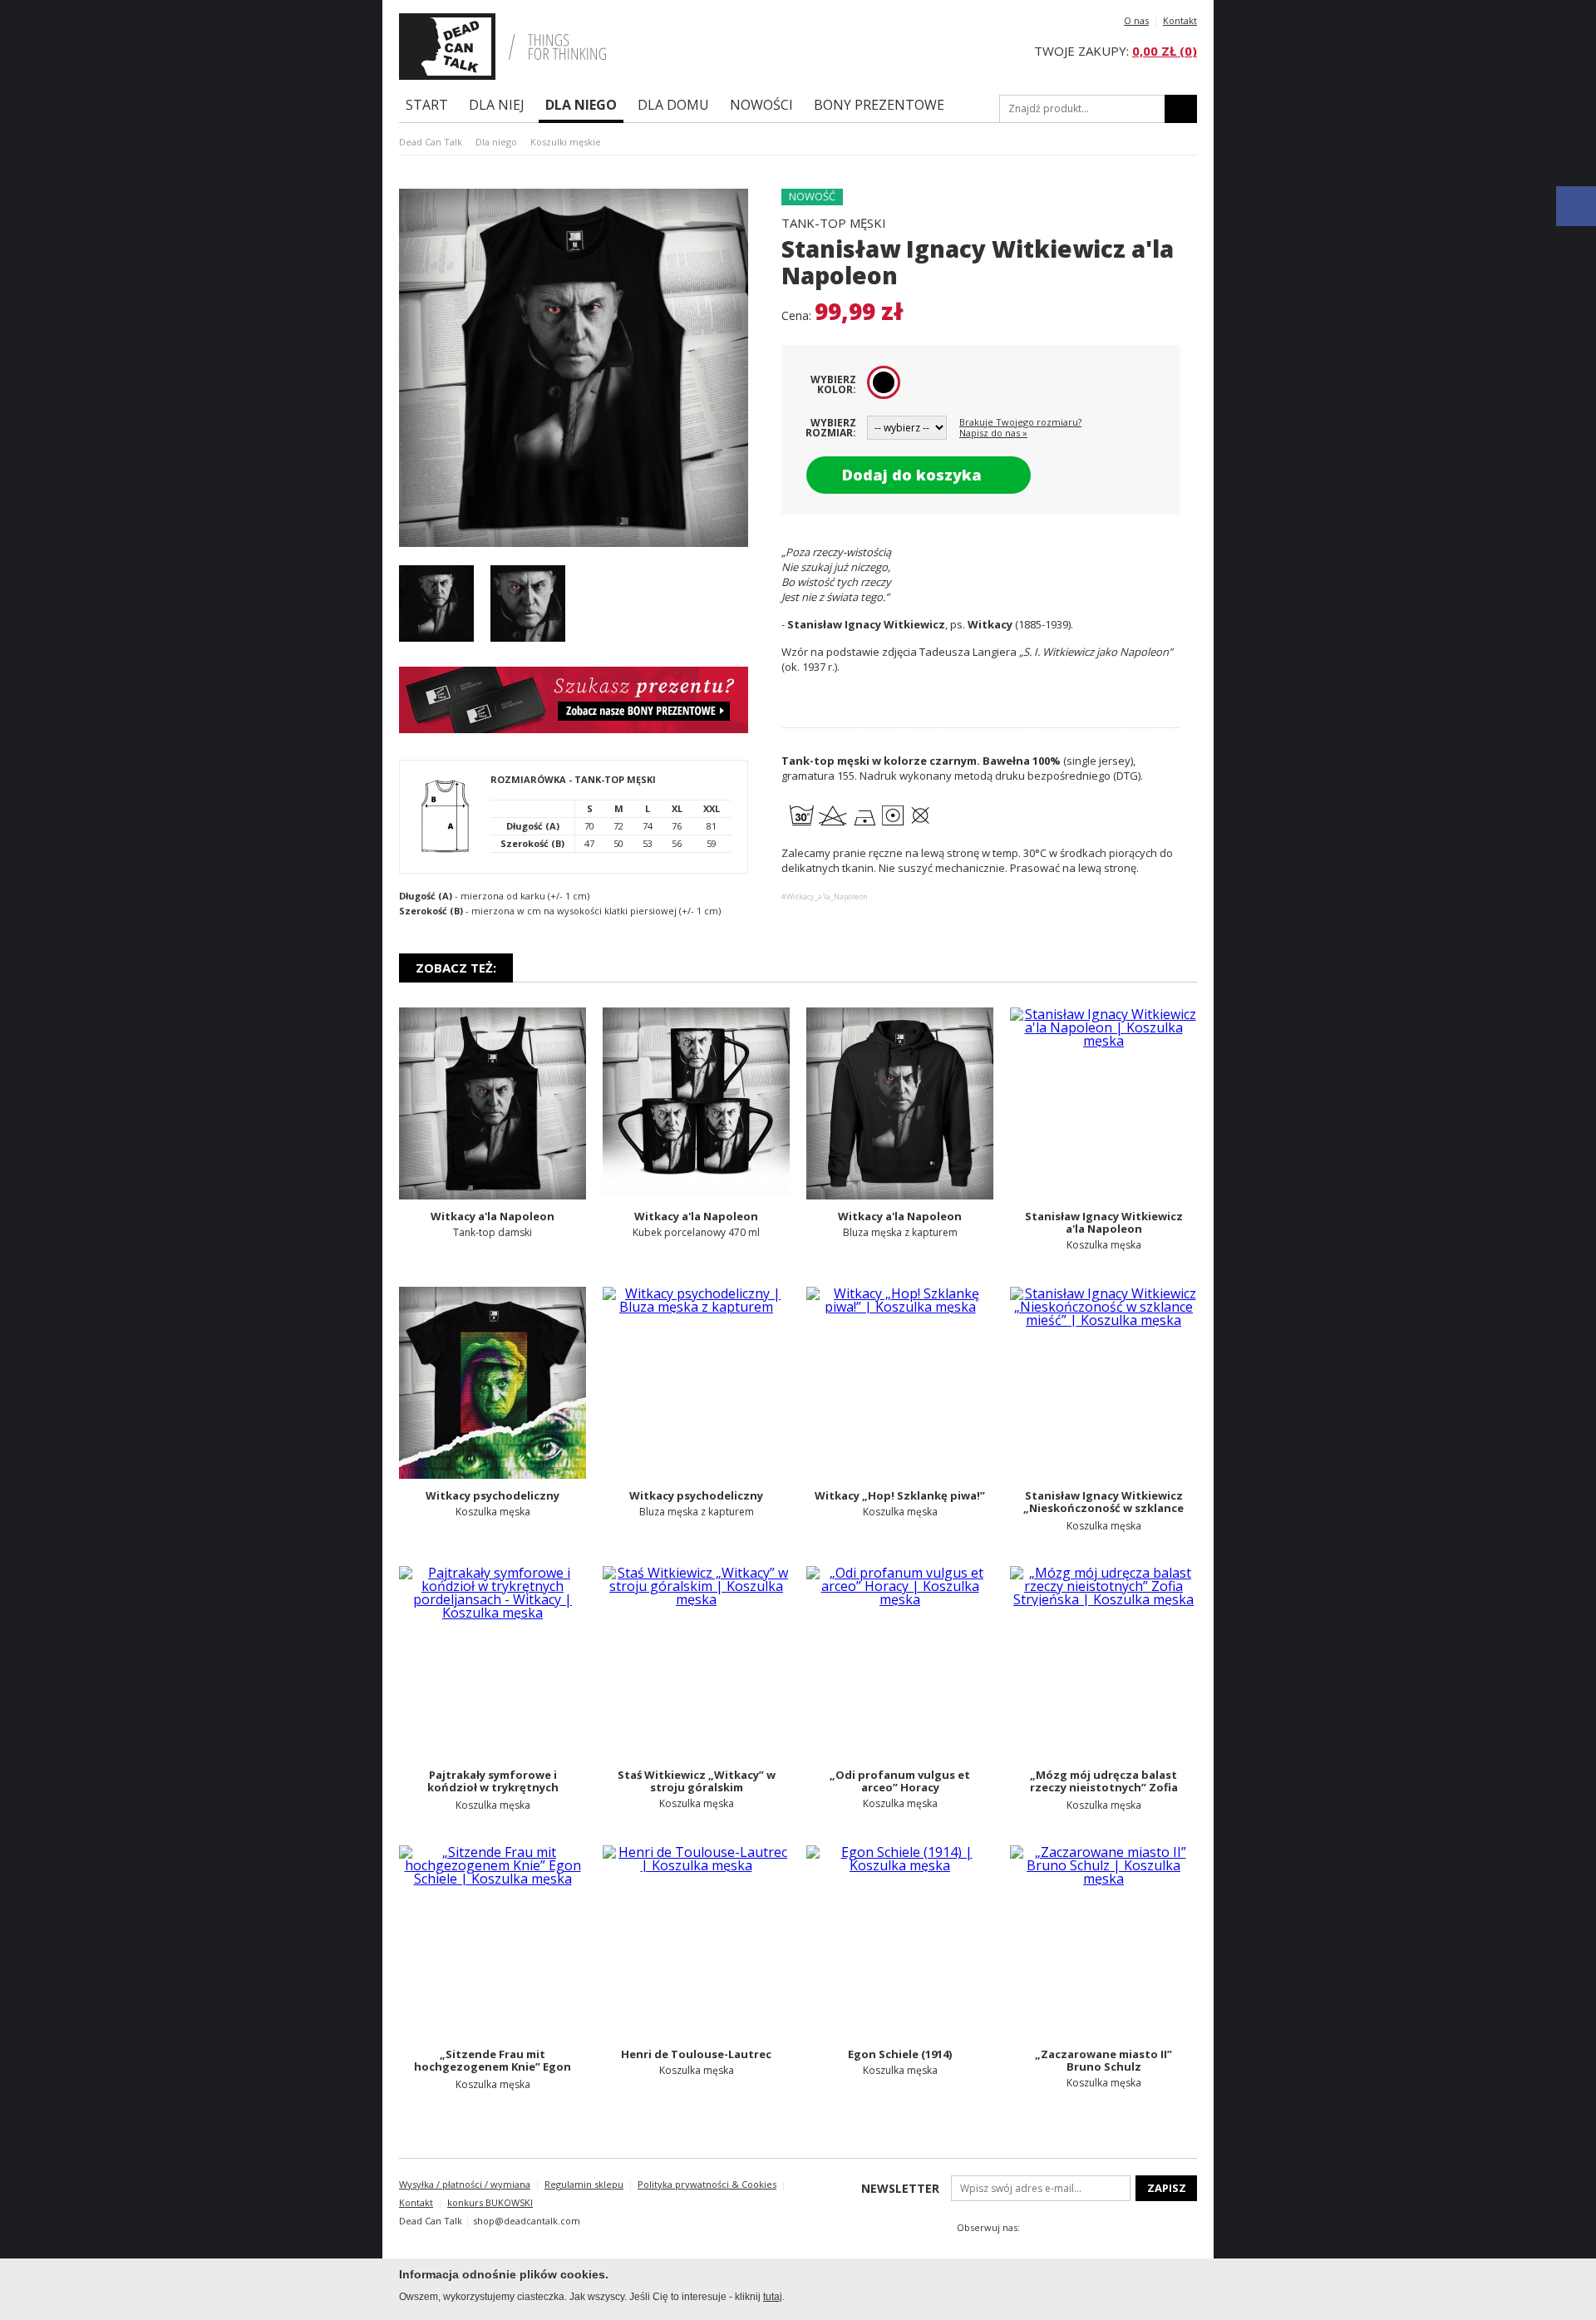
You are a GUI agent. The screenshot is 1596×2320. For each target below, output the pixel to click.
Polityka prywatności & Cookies (707, 2184)
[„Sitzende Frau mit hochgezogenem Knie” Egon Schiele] (493, 1941)
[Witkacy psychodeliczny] (493, 1383)
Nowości (761, 105)
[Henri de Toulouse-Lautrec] (696, 1941)
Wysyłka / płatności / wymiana (465, 2184)
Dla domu (673, 105)
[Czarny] (884, 382)
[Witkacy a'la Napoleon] (493, 1103)
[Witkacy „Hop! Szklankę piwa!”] (900, 1383)
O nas (1136, 20)
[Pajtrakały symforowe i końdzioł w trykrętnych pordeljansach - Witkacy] (493, 1662)
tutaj (773, 2297)
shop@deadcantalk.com (527, 2221)
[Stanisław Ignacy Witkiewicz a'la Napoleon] (1103, 1103)
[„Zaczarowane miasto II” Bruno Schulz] (1103, 1941)
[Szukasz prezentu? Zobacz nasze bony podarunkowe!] (574, 728)
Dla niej (497, 105)
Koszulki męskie (566, 142)
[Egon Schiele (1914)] (900, 1941)
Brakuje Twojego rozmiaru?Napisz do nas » (1020, 427)
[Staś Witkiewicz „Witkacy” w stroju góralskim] (696, 1662)
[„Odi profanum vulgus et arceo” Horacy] (900, 1662)
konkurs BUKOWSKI (490, 2202)
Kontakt (1180, 20)
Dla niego (581, 105)
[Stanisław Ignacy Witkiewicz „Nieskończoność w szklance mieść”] (1103, 1383)
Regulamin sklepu (584, 2184)
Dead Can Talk (431, 142)
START (427, 105)
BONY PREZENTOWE (879, 105)
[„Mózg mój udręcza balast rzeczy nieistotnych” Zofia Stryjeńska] (1103, 1662)
